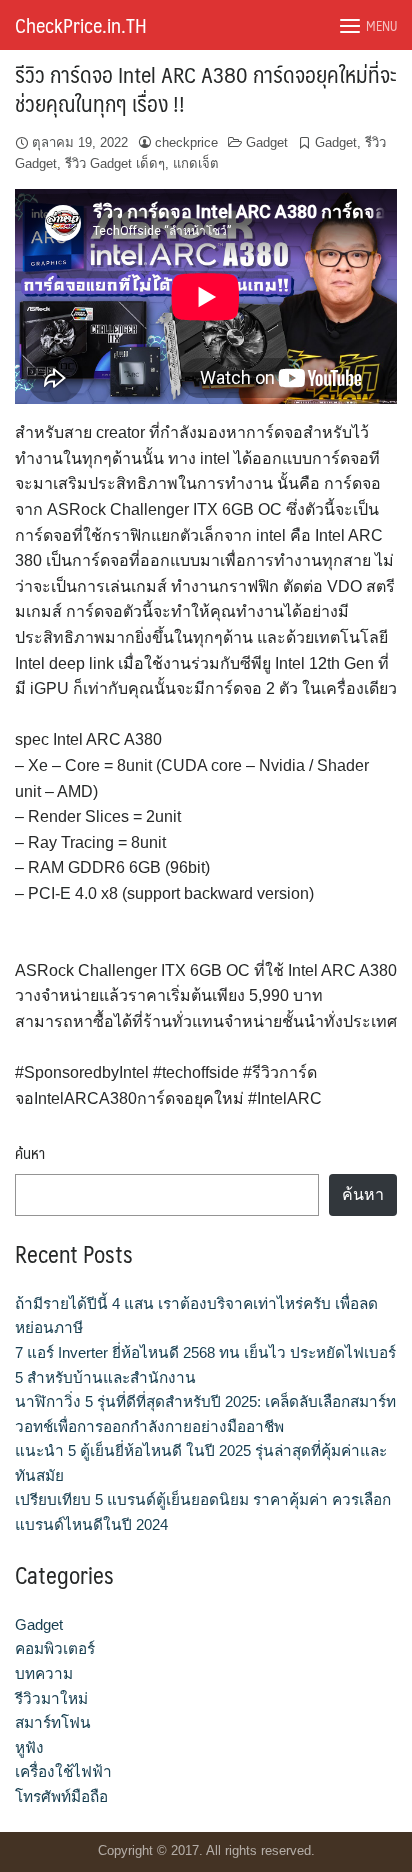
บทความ (44, 1673)
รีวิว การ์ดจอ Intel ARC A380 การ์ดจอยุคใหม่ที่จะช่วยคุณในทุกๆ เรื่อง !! (206, 88)
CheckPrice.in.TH (81, 25)
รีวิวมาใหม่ (51, 1698)
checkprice (186, 142)
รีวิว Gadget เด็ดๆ (115, 163)
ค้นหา (30, 1153)
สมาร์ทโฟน (53, 1722)
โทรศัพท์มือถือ (61, 1796)
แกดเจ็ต (196, 163)
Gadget (267, 142)
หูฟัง (29, 1747)
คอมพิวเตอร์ (55, 1648)
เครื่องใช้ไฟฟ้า (63, 1771)
